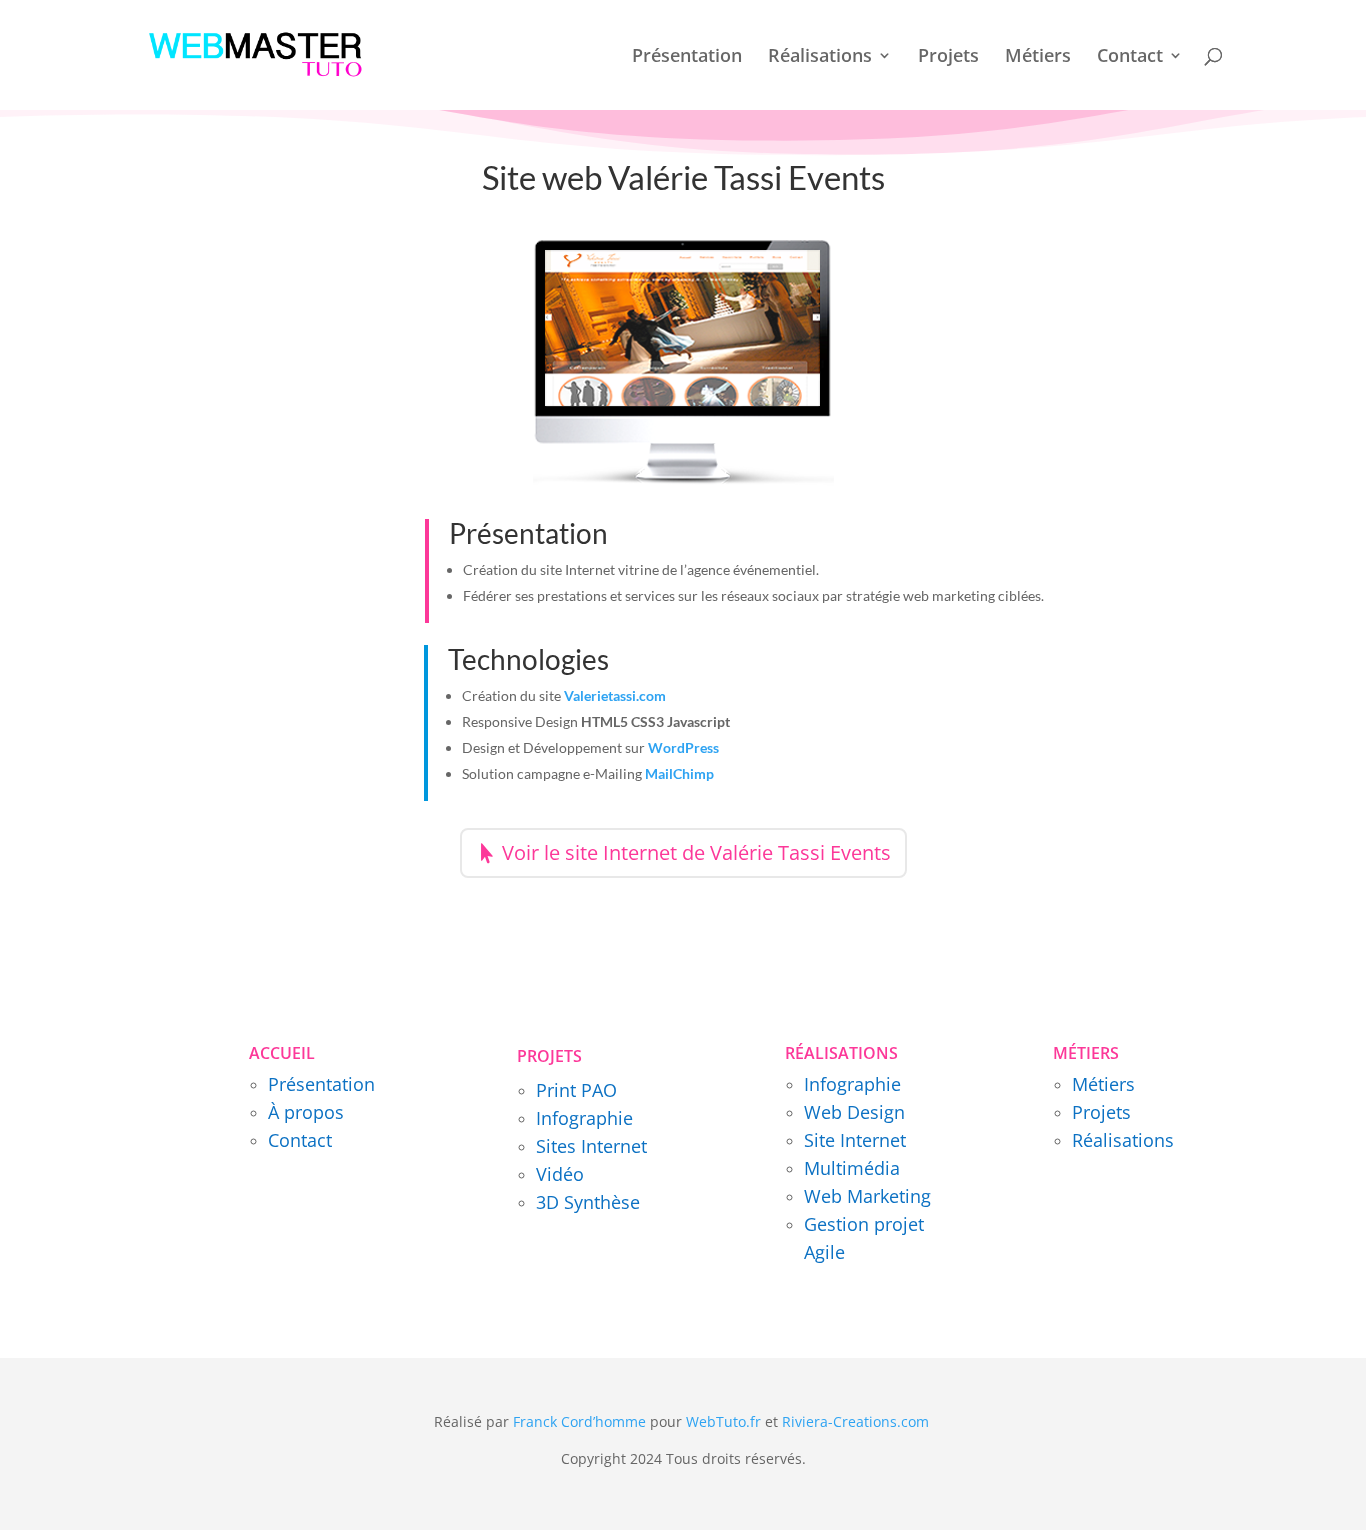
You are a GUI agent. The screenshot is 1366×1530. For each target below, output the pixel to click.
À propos (306, 1112)
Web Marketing (867, 1196)
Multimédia (852, 1168)
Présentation (687, 57)
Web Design (854, 1112)
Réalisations (820, 57)
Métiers (1038, 57)
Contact (1130, 57)
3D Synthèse (588, 1202)
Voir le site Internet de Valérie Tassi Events (696, 852)
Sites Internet (591, 1146)
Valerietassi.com (615, 695)
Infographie (584, 1118)
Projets (948, 57)
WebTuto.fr (723, 1421)
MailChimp (679, 773)
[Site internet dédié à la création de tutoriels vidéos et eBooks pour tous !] (931, 1421)
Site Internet (855, 1140)
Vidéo (560, 1174)
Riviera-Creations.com (855, 1421)
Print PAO (576, 1090)
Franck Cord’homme (579, 1421)
